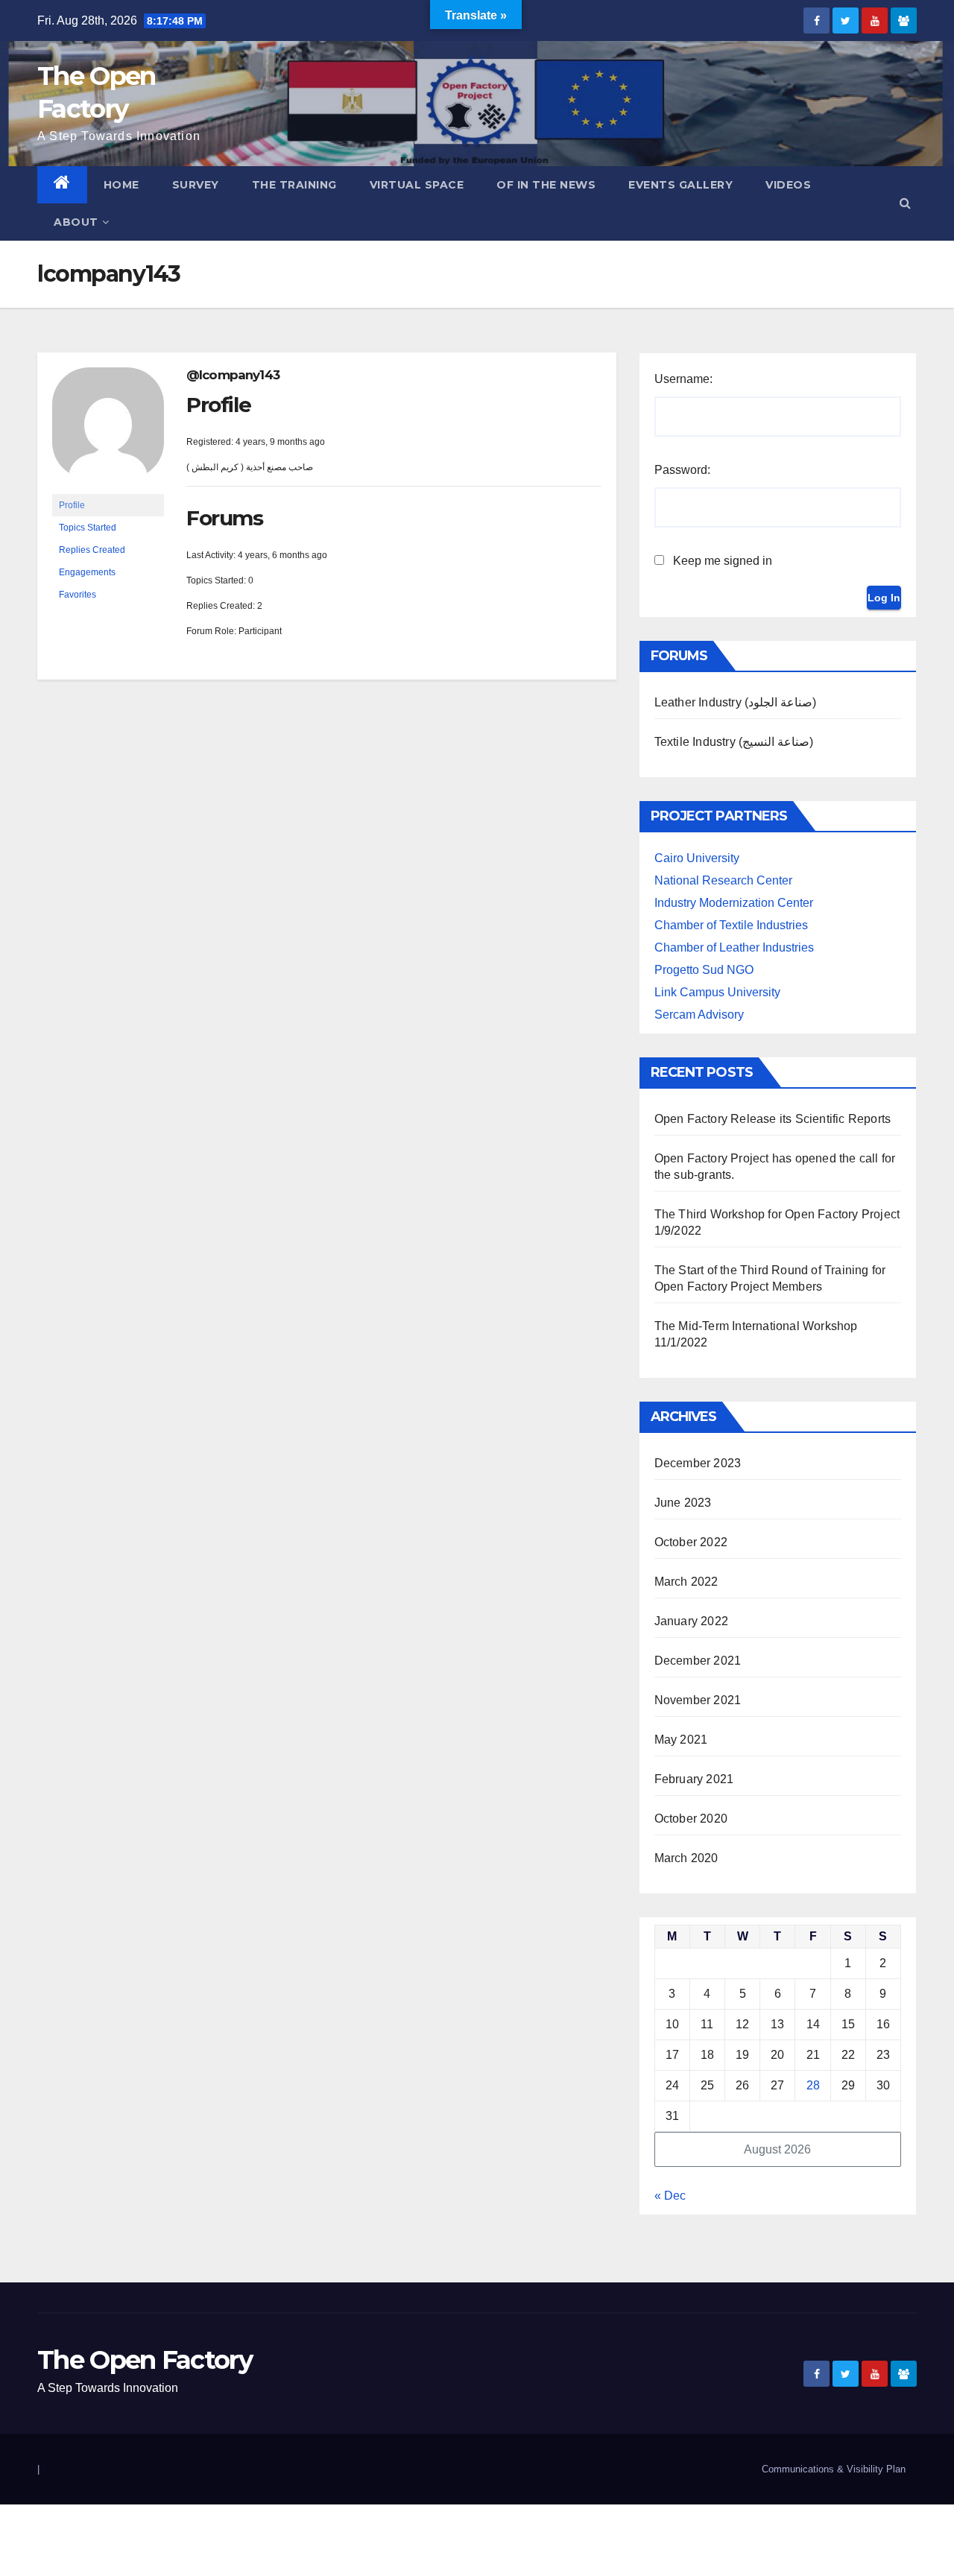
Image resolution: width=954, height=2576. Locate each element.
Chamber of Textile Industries (731, 925)
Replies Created (92, 550)
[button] (905, 203)
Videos (788, 185)
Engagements (87, 572)
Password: (682, 470)
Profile (72, 505)
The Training (294, 185)
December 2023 (698, 1463)
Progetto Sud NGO (704, 970)
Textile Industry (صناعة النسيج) (734, 742)
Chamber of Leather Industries (734, 947)
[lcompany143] (108, 431)
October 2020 (691, 1819)
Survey (196, 185)
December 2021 (698, 1661)
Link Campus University (717, 992)
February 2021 (694, 1779)
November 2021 (698, 1700)
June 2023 (683, 1503)
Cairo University (697, 858)
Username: (683, 379)
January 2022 (691, 1621)
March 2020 (686, 1858)
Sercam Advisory (699, 1015)
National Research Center (723, 880)
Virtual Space (417, 185)
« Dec (670, 2196)
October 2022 (691, 1542)
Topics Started (88, 528)
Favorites (78, 595)
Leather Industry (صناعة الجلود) (736, 702)
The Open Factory (145, 2360)
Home (121, 185)
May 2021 (681, 1740)
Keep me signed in (723, 561)
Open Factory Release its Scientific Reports (773, 1119)
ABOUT (76, 222)
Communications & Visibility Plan (834, 2469)
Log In (884, 598)
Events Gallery (680, 185)
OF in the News (546, 185)
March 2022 (686, 1582)
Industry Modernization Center (734, 903)
